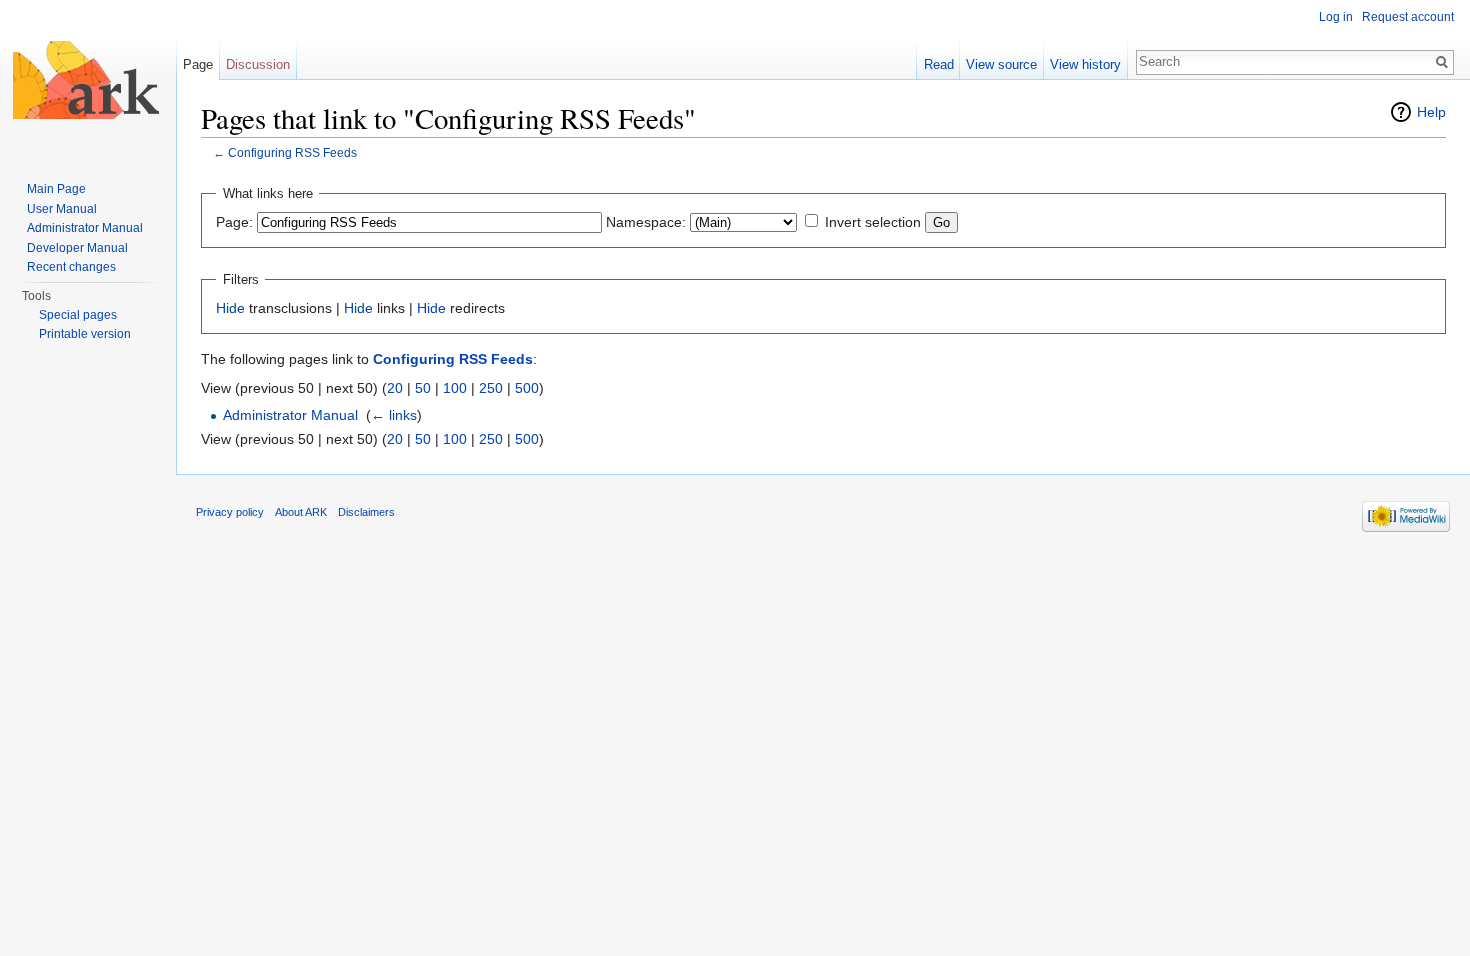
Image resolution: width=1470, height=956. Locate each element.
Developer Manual (77, 248)
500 (527, 388)
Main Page (56, 189)
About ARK (301, 512)
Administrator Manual (290, 415)
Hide (230, 308)
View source (1001, 64)
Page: (234, 222)
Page (198, 64)
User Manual (62, 209)
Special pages (78, 315)
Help (1431, 112)
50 (423, 388)
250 (491, 388)
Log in (1336, 17)
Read (939, 64)
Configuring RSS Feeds (292, 152)
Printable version (85, 334)
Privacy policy (230, 512)
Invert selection (873, 222)
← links (394, 415)
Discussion (258, 64)
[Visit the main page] (88, 80)
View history (1085, 64)
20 (395, 388)
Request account (1408, 17)
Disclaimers (366, 512)
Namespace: (646, 222)
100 (455, 388)
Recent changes (71, 267)
